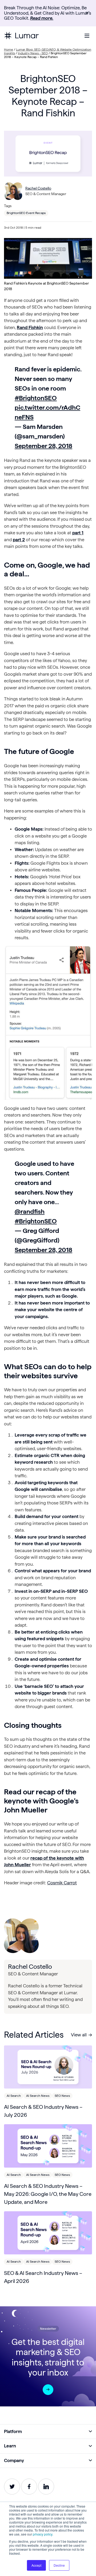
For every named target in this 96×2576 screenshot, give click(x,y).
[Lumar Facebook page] (29, 2487)
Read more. (42, 18)
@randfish (30, 1211)
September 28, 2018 (43, 446)
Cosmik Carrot (62, 1883)
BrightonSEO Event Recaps (26, 213)
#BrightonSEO (36, 398)
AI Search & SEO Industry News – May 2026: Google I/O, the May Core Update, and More (48, 2194)
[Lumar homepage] (21, 36)
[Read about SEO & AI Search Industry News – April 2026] (48, 2233)
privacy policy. (43, 2534)
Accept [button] (36, 2565)
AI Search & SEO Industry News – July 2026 (43, 2111)
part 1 (78, 533)
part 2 (19, 540)
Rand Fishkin (30, 327)
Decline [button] (59, 2565)
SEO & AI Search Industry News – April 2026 (43, 2277)
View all (79, 2035)
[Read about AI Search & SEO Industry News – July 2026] (48, 2067)
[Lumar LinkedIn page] (46, 2487)
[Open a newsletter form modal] (48, 2390)
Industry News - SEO (33, 53)
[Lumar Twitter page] (12, 2487)
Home (9, 49)
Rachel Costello (38, 188)
